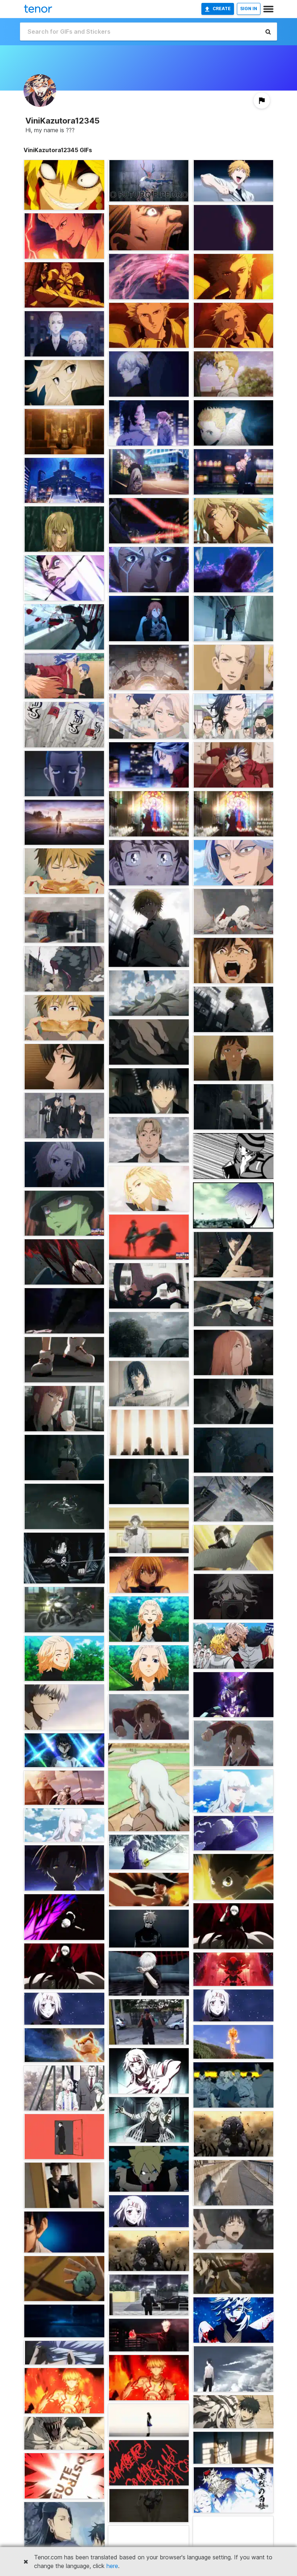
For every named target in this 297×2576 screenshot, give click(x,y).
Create (222, 9)
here (112, 2566)
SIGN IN (249, 9)
